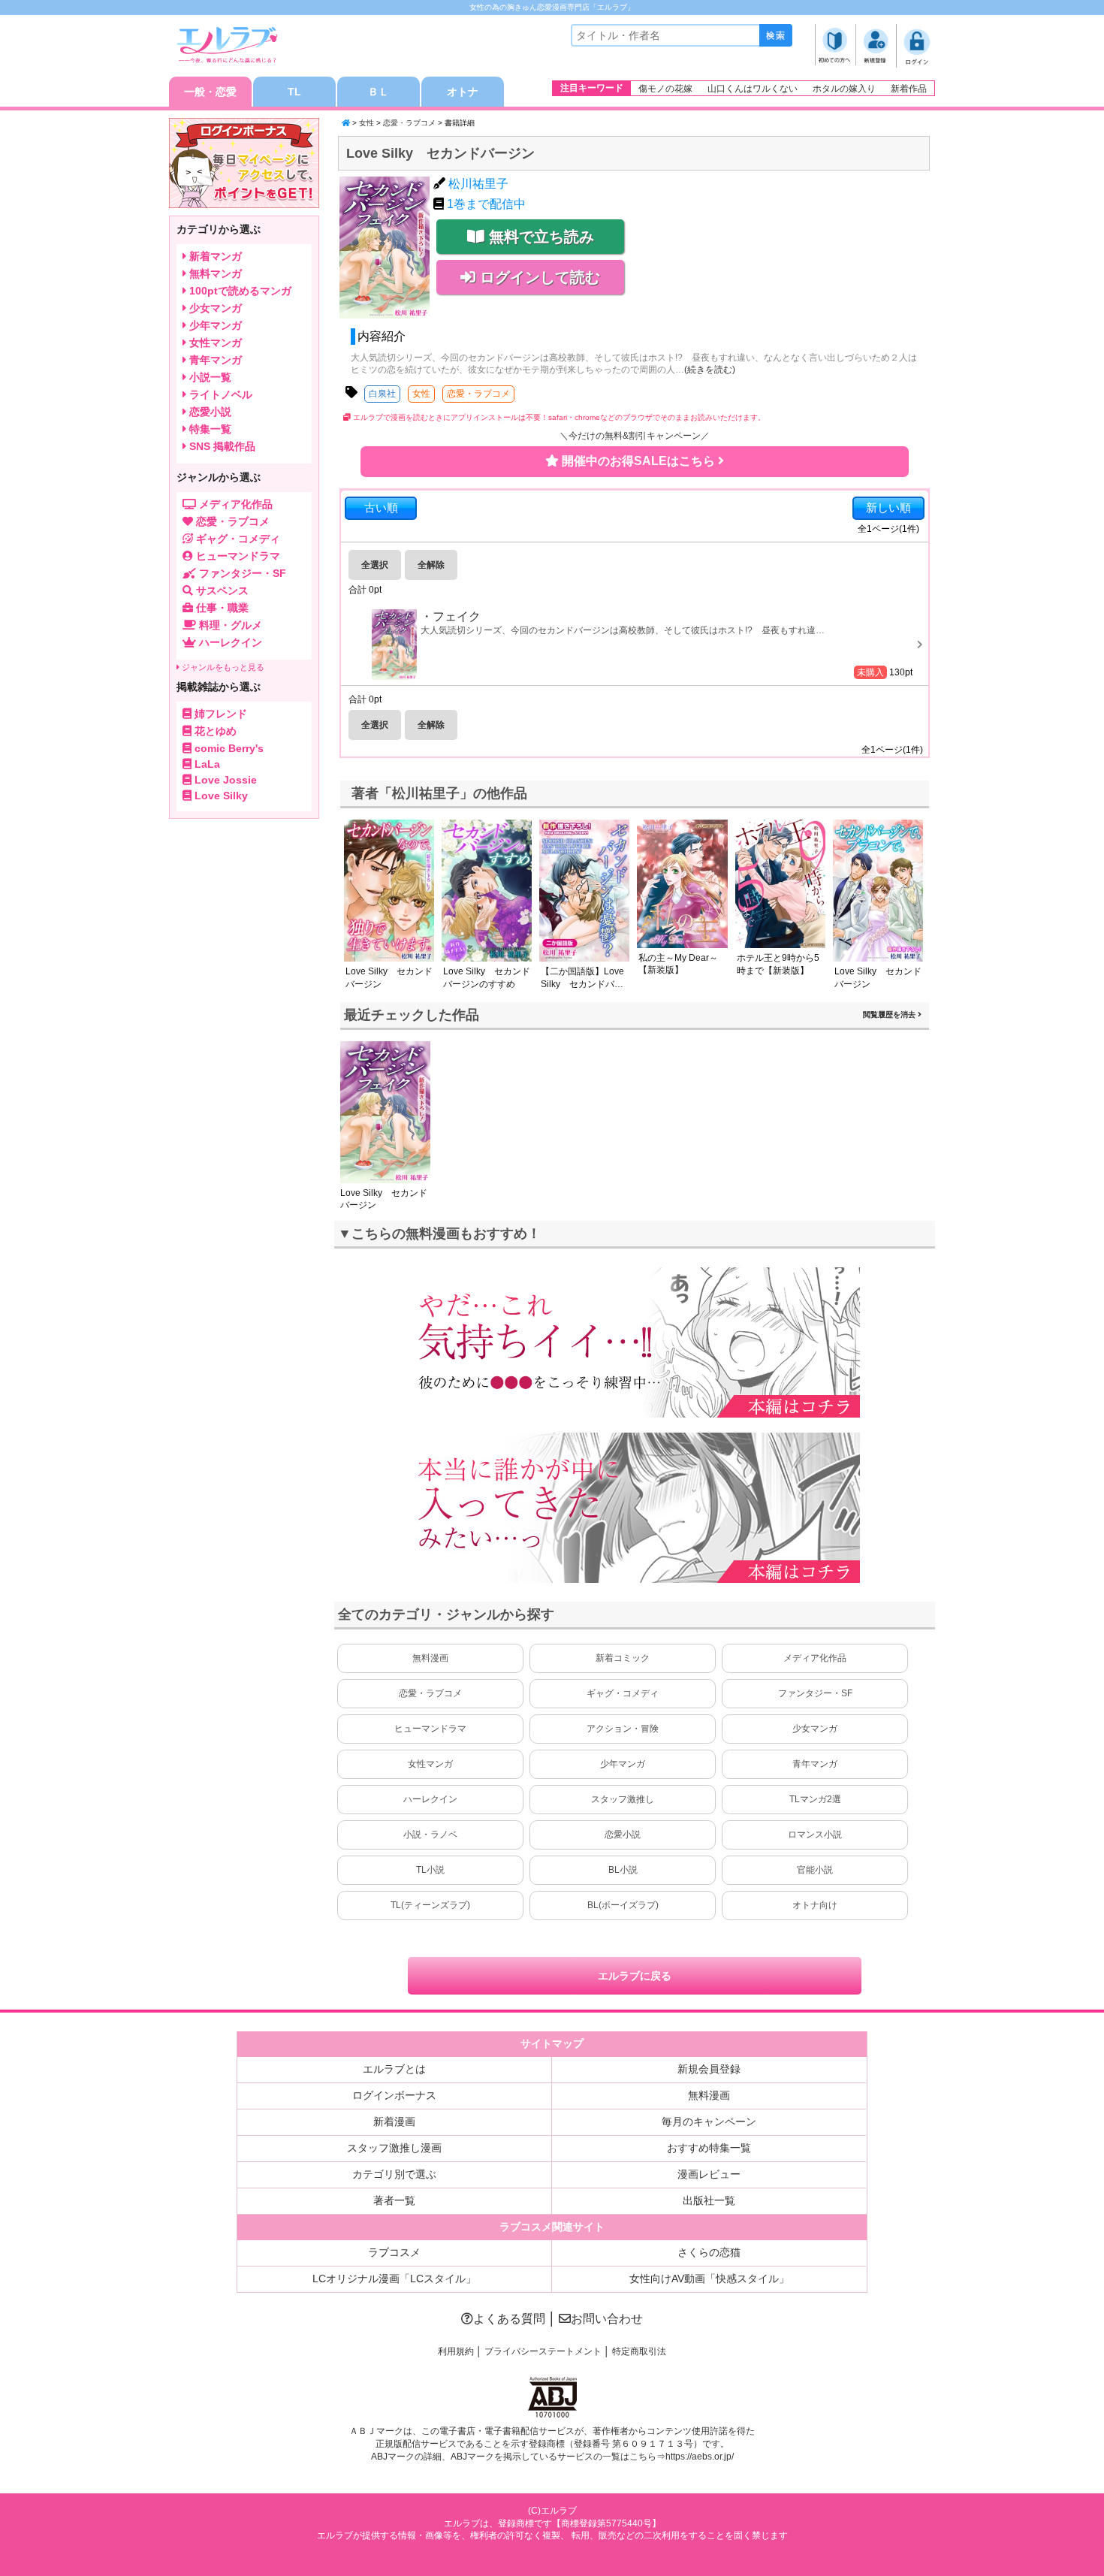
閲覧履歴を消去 (890, 1015)
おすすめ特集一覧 (709, 2148)
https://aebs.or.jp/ (700, 2457)
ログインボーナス (394, 2095)
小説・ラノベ (430, 1835)
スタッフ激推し (623, 1799)
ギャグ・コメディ (623, 1693)
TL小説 (430, 1870)
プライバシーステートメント (543, 2351)
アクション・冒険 (623, 1729)
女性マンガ (430, 1764)
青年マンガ (815, 1764)
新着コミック (623, 1658)
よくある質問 (509, 2319)
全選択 (375, 565)
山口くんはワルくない (753, 89)
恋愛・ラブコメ (409, 123)
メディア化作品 (815, 1658)
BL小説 (623, 1870)
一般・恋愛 (210, 92)
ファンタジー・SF (815, 1693)
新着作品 (909, 89)
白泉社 (382, 394)
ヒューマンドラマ (430, 1729)
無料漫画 (430, 1658)
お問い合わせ (607, 2319)
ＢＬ (379, 92)
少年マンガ (623, 1764)
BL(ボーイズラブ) (623, 1905)
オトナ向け (815, 1905)
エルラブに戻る (635, 1976)
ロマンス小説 (815, 1835)
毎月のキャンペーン (709, 2122)
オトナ (463, 92)
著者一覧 (394, 2200)
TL (294, 92)
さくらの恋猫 (709, 2252)
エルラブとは (394, 2069)
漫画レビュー (709, 2174)
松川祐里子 (478, 184)
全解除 (431, 565)
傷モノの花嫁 (665, 89)
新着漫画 (394, 2122)
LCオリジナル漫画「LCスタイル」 (394, 2279)
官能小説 (815, 1870)
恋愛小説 (623, 1835)
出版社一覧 (709, 2200)
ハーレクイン (430, 1799)
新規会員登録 (709, 2069)
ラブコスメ (394, 2252)
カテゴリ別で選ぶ (394, 2174)
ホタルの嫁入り (844, 89)
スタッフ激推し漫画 (394, 2148)
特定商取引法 (639, 2351)
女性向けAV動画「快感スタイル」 (709, 2279)
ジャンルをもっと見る (222, 667)
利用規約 (456, 2351)
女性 (366, 123)
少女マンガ (815, 1729)
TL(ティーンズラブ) (430, 1905)
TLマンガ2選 (815, 1799)
